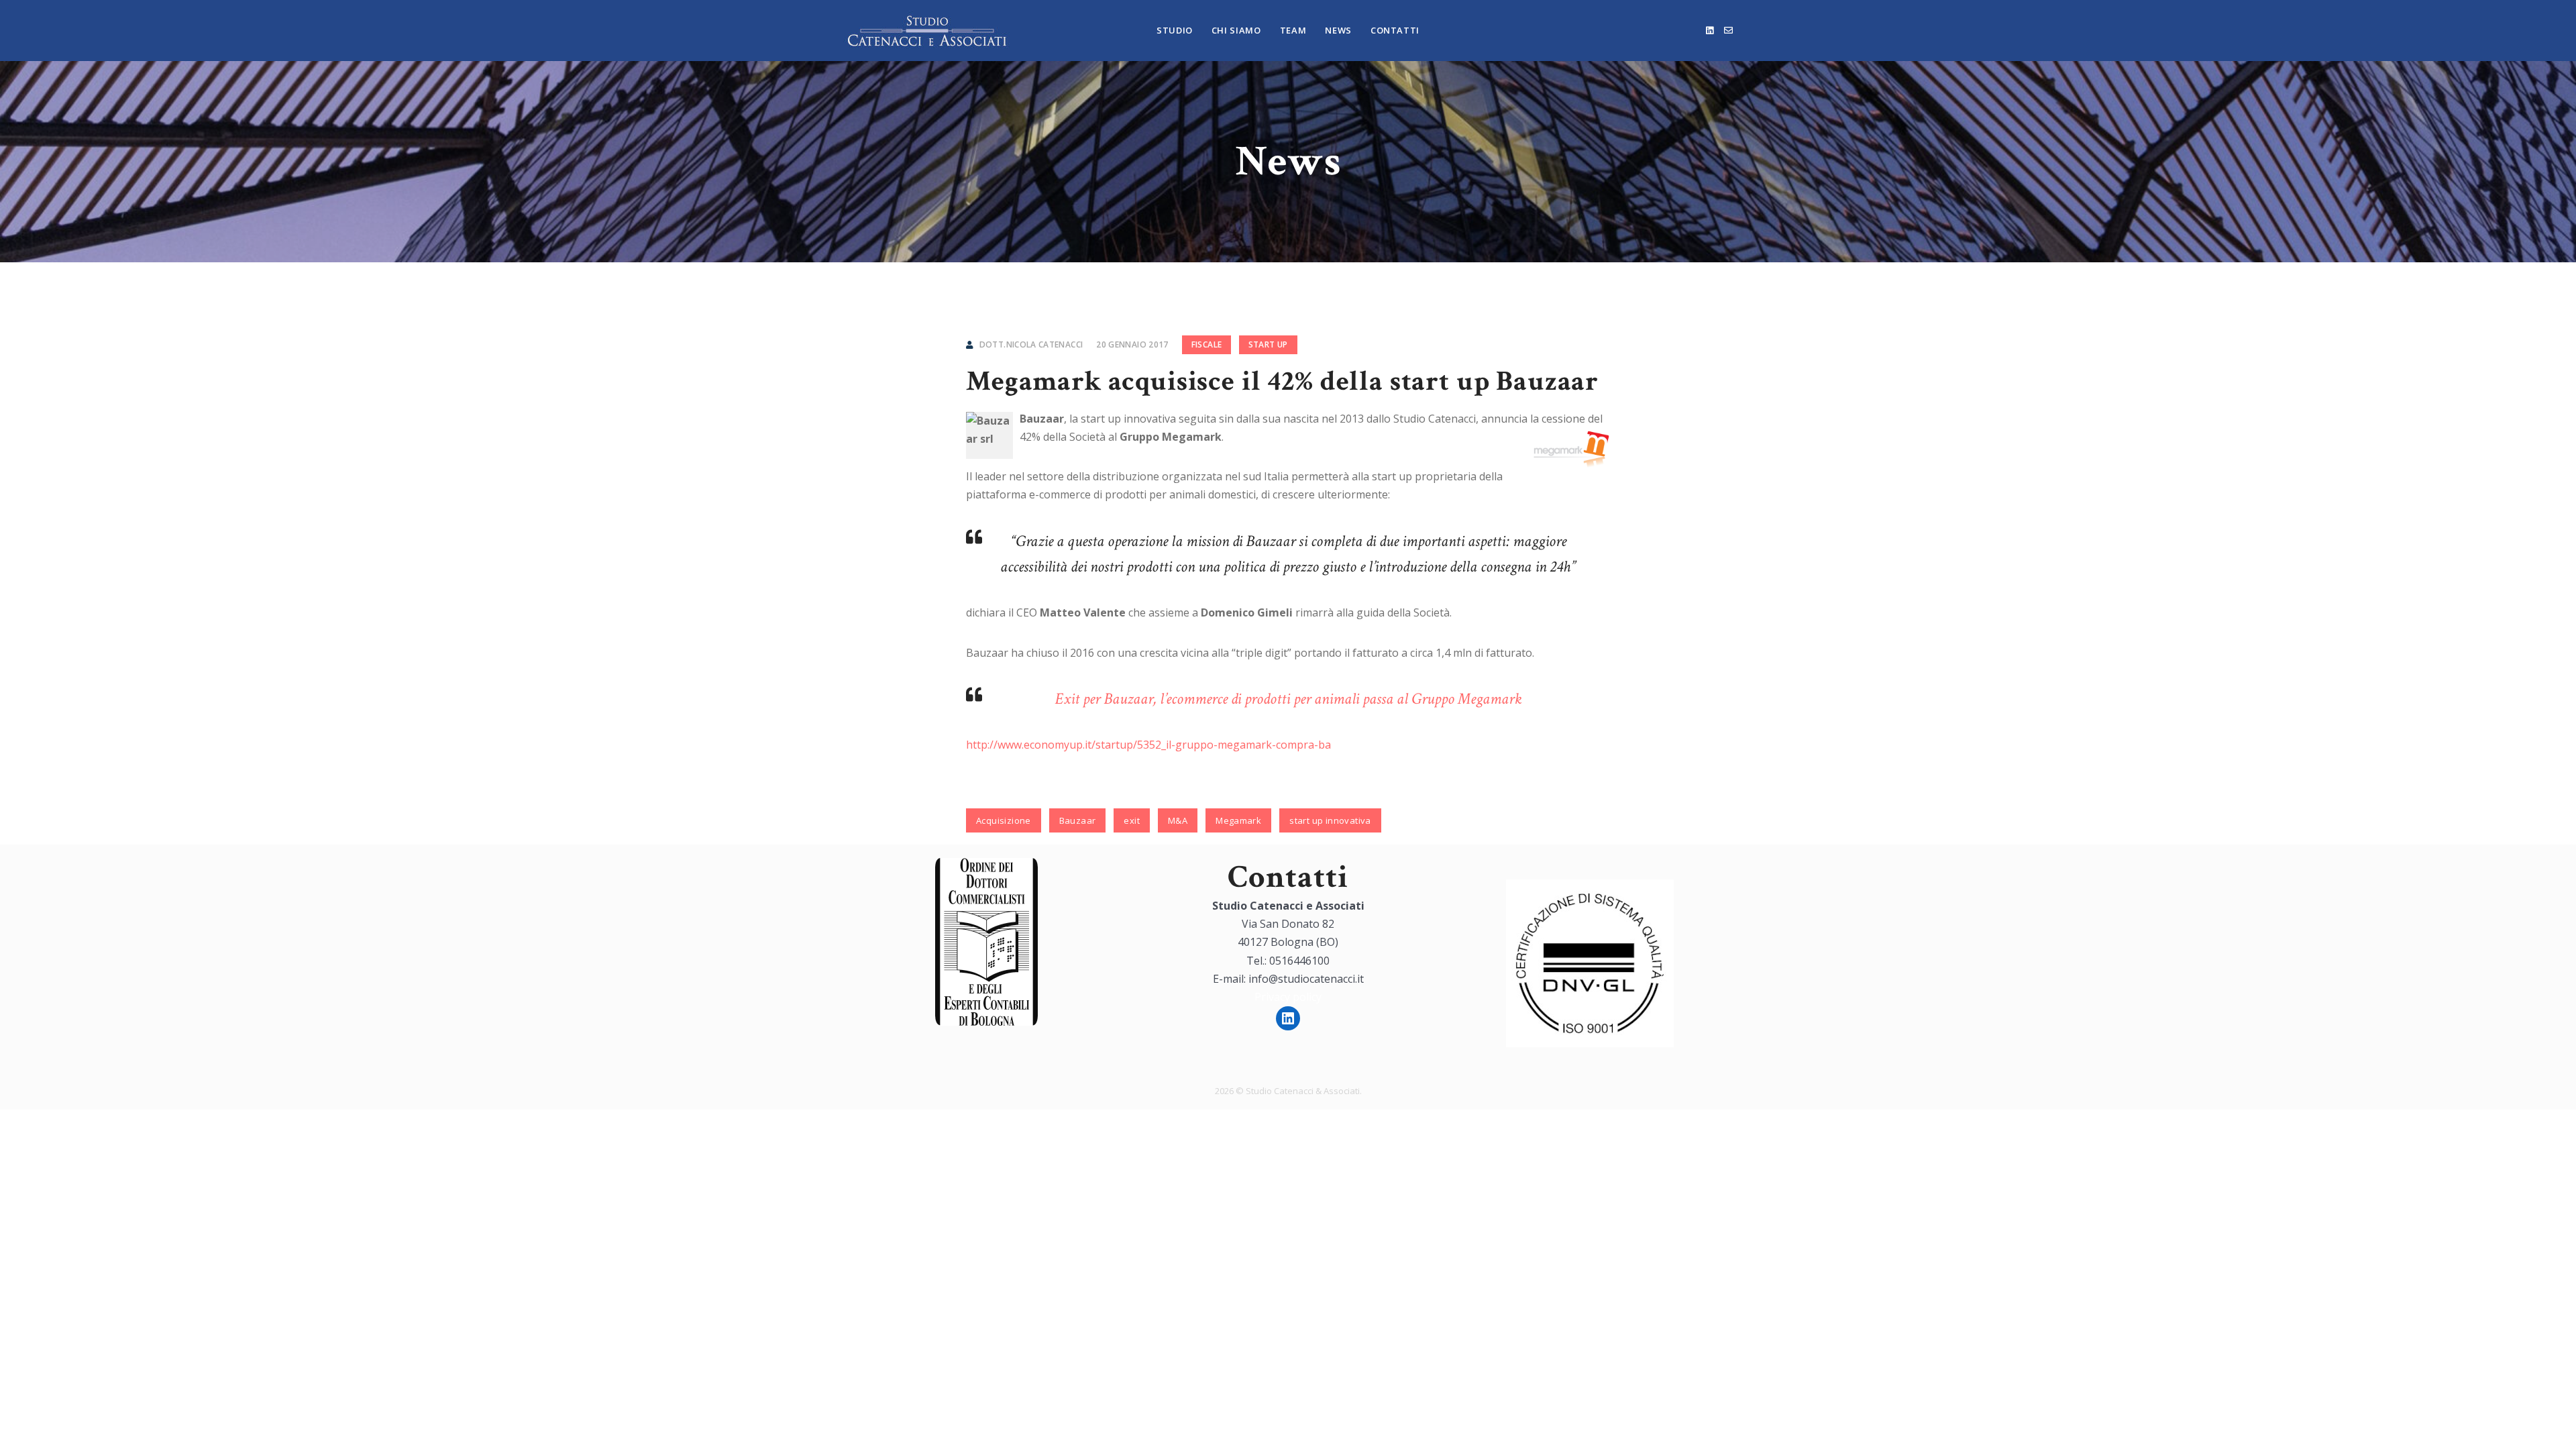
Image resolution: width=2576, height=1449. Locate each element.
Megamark (1238, 820)
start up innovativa (1330, 820)
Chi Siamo (1236, 30)
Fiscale (1207, 344)
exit (1132, 820)
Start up (1268, 344)
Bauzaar (1078, 820)
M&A (1178, 820)
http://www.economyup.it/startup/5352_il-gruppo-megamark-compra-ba (1148, 745)
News (1338, 30)
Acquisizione (1004, 820)
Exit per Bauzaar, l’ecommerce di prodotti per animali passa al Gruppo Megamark (1288, 699)
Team (1293, 30)
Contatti (1395, 30)
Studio (1175, 30)
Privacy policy (1288, 997)
